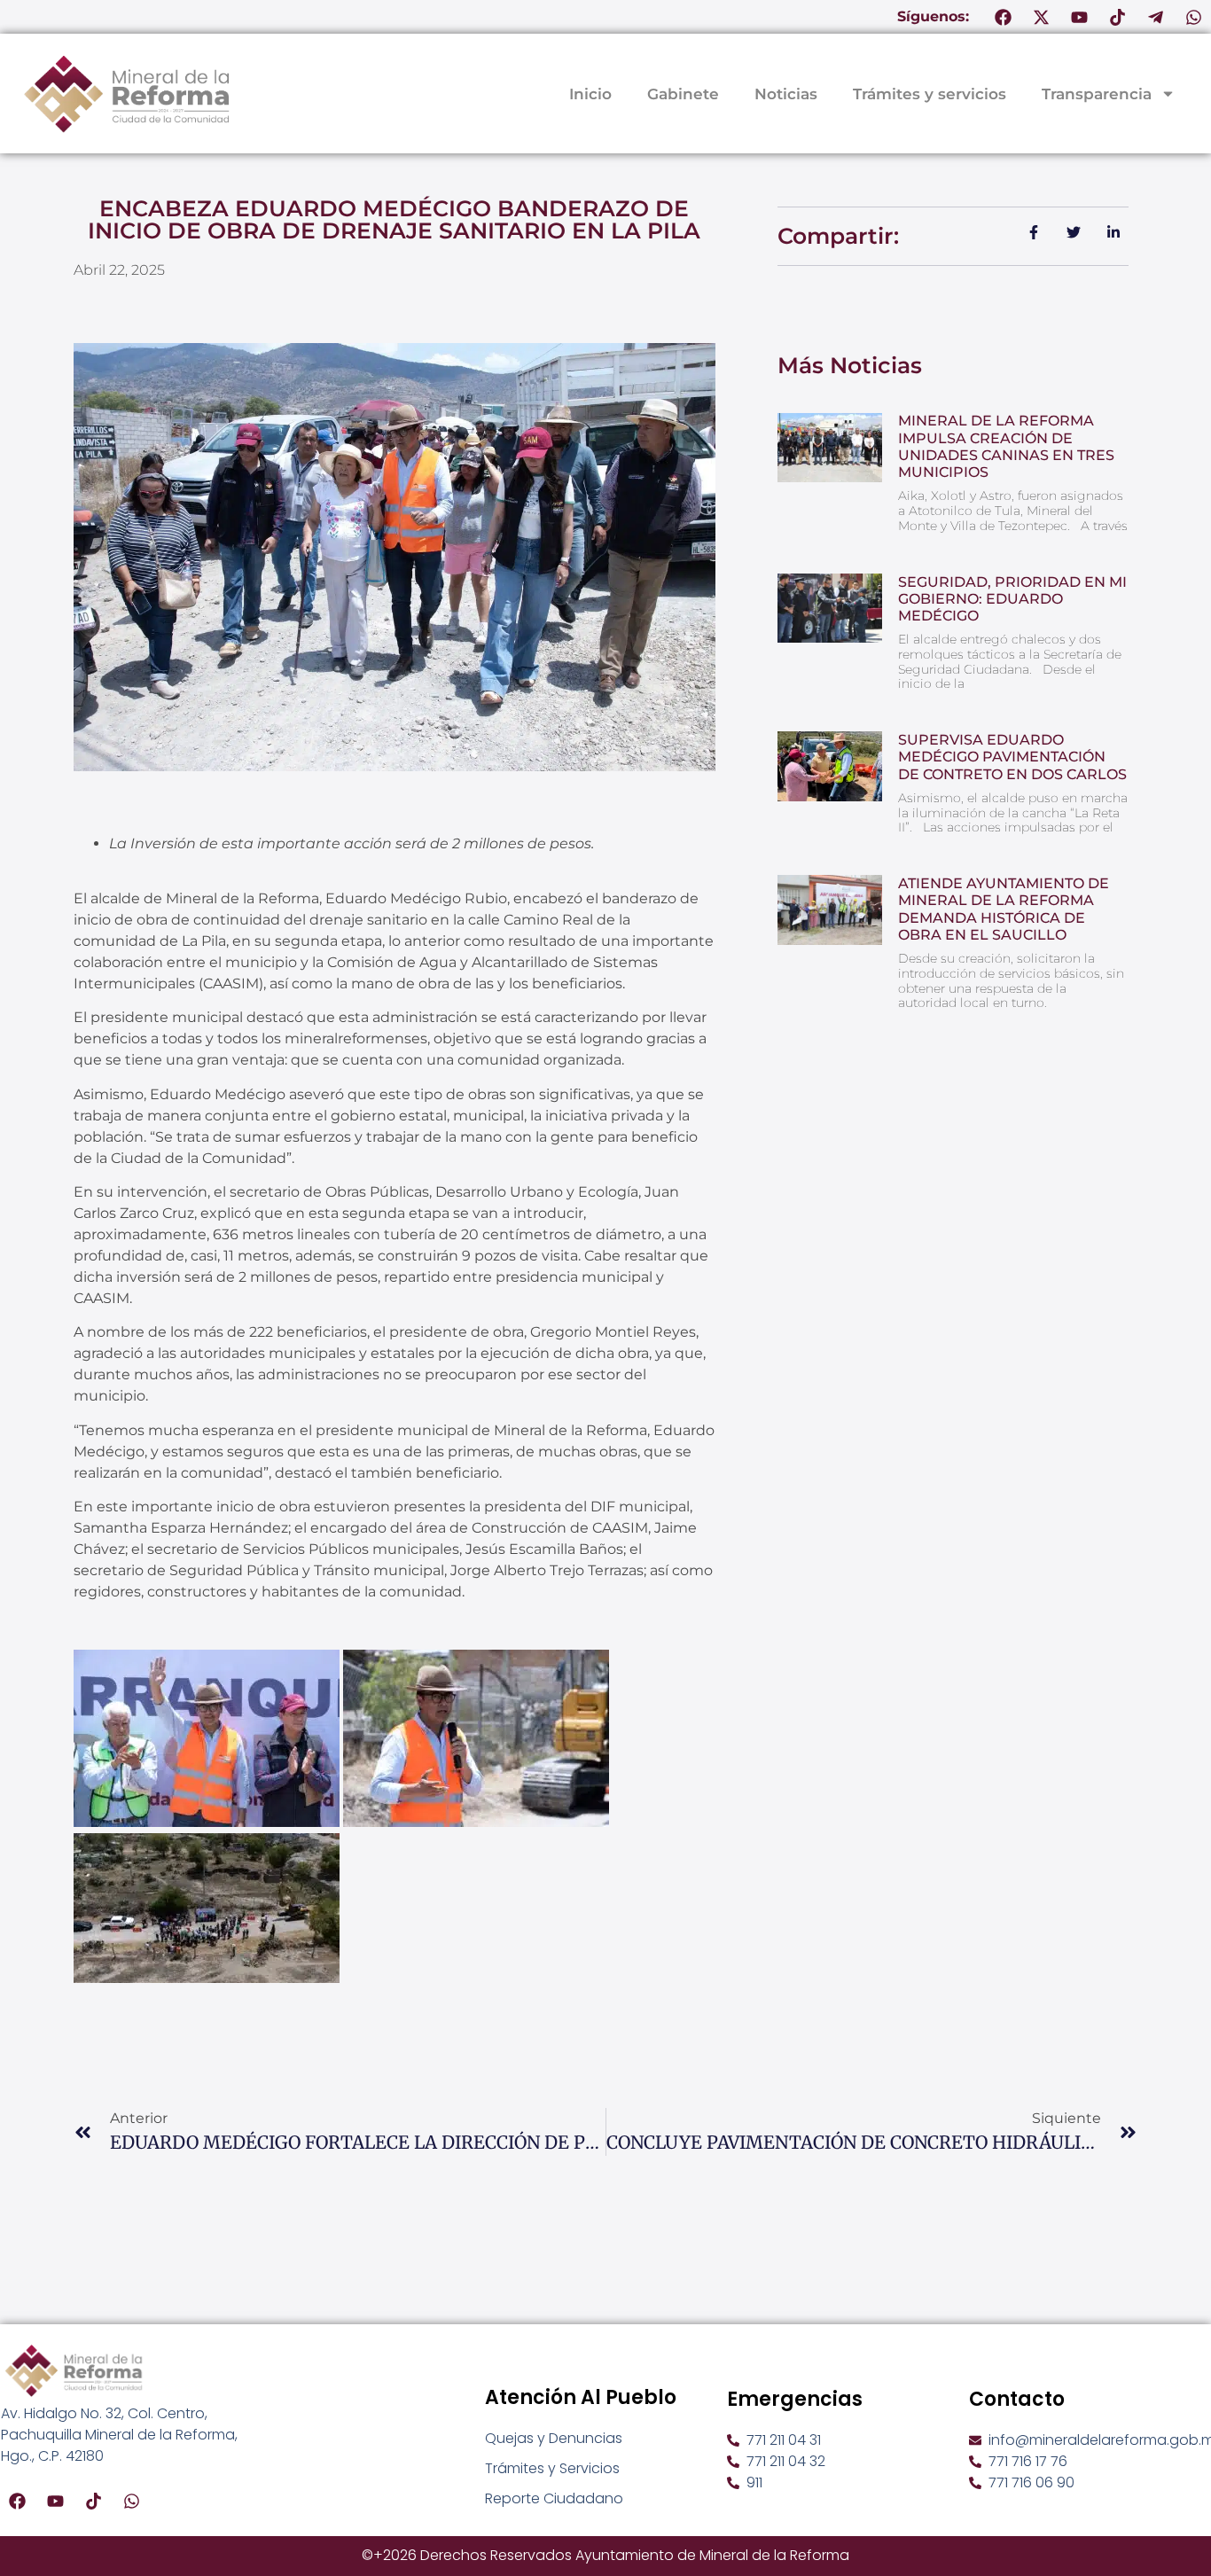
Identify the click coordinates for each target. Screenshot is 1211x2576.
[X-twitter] (1042, 17)
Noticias (786, 94)
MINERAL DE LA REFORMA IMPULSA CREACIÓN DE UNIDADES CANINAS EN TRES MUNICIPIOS (1006, 446)
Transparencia (1097, 94)
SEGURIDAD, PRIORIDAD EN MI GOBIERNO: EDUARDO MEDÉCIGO (1012, 599)
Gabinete (683, 94)
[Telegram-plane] (1156, 17)
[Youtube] (1080, 17)
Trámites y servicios (930, 94)
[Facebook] (1004, 17)
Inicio (590, 94)
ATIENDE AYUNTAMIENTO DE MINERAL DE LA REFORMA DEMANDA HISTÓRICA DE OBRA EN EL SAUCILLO (1004, 909)
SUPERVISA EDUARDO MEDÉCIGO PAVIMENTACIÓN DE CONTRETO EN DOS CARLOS (1012, 757)
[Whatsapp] (1194, 17)
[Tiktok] (1118, 17)
